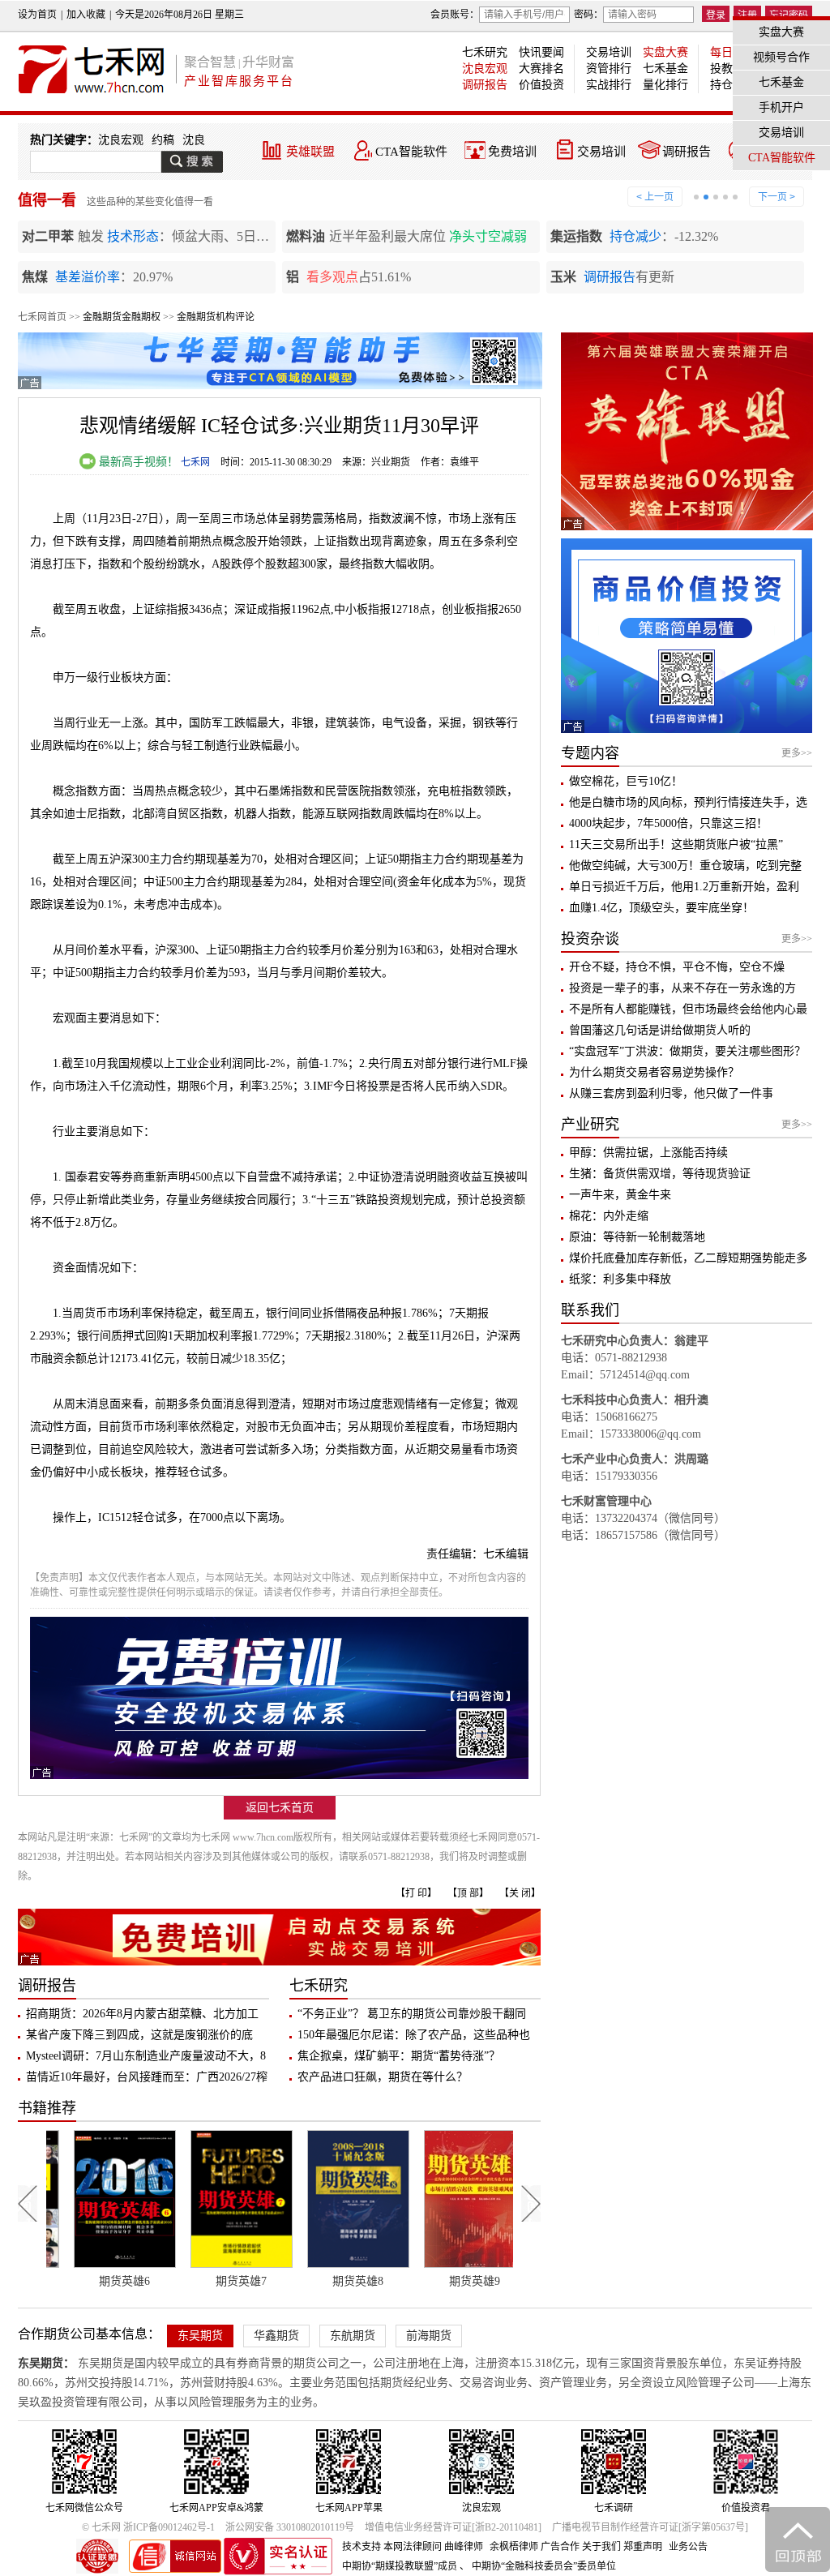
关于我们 (601, 2547)
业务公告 (688, 2547)
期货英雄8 (338, 2281)
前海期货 (429, 2336)
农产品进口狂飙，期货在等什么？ (383, 2077)
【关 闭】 (520, 1893)
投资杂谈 (590, 939)
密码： (588, 15)
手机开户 (781, 107)
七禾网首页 (42, 317)
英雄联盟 (310, 152)
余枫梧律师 (514, 2547)
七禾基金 (665, 69)
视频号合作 (781, 57)
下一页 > (777, 197)
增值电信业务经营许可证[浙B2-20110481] (453, 2527)
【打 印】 (416, 1893)
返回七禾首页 (280, 1808)
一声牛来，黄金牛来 (620, 1195)
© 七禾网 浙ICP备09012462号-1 (148, 2527)
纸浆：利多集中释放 (620, 1279)
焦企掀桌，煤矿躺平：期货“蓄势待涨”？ (399, 2056)
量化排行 (665, 85)
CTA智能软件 (411, 152)
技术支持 (362, 2547)
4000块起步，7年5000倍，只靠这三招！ (668, 823)
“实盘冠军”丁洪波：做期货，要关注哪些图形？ (687, 1051)
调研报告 (485, 85)
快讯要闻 (541, 52)
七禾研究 (485, 52)
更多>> (797, 753)
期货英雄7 (222, 2281)
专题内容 (590, 753)
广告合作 (560, 2547)
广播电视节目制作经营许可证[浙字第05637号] (650, 2527)
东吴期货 (200, 2336)
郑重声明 (643, 2547)
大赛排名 (541, 69)
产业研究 (590, 1125)
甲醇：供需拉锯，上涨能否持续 (648, 1153)
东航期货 (353, 2336)
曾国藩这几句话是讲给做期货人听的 (660, 1030)
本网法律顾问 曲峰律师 (433, 2547)
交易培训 (609, 52)
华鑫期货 (276, 2336)
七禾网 (195, 462)
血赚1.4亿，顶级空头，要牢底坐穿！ (661, 908)
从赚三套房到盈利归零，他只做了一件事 (671, 1093)
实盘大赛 (665, 52)
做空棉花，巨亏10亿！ (626, 781)
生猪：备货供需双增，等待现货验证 (660, 1174)
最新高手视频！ (137, 462)
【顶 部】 (468, 1893)
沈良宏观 (485, 69)
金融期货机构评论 (216, 317)
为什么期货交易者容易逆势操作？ (654, 1072)
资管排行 (609, 69)
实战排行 (609, 85)
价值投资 (541, 85)
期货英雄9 (455, 2281)
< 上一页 (655, 197)
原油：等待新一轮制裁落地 (637, 1237)
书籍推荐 (47, 2108)
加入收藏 (86, 15)
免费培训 (512, 152)
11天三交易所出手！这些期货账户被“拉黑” (676, 844)
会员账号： (455, 15)
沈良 (194, 140)
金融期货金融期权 (122, 317)
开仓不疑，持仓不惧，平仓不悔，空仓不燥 (677, 967)
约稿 (163, 140)
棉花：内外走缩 (609, 1216)
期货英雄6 (105, 2281)
